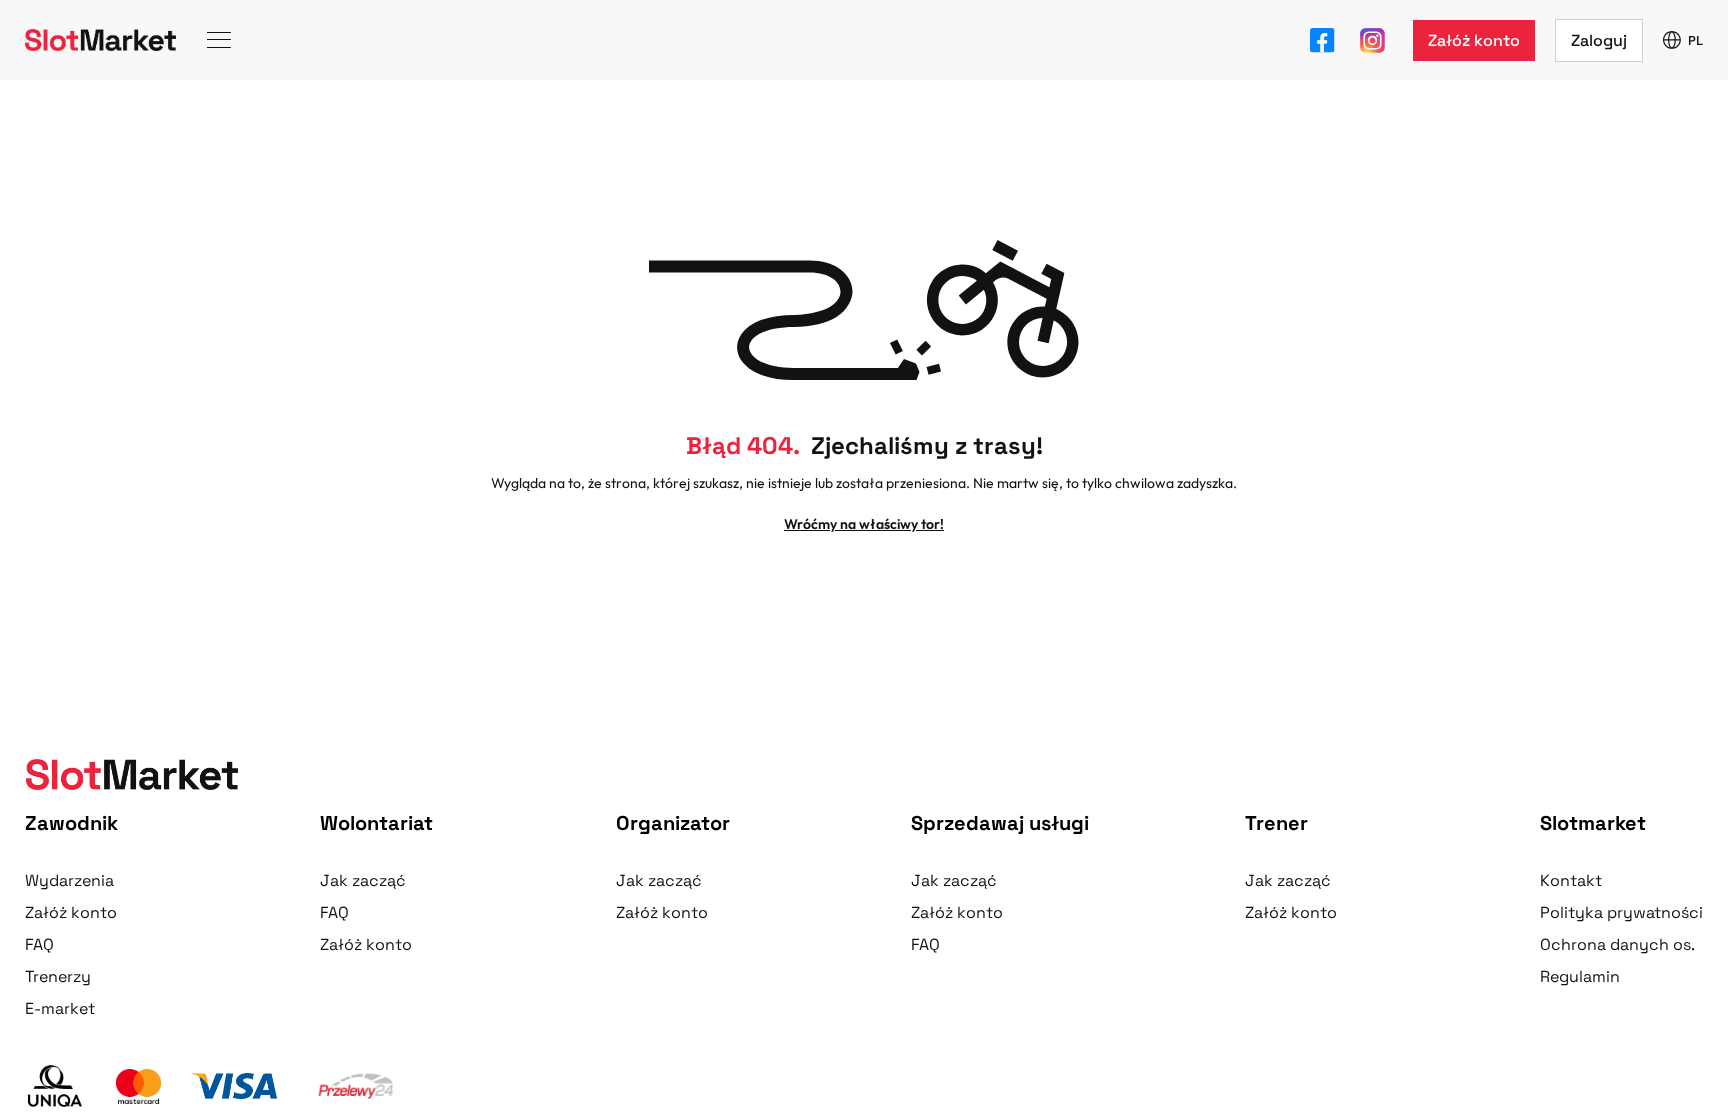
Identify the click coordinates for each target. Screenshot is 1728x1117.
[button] (1474, 40)
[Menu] (219, 40)
